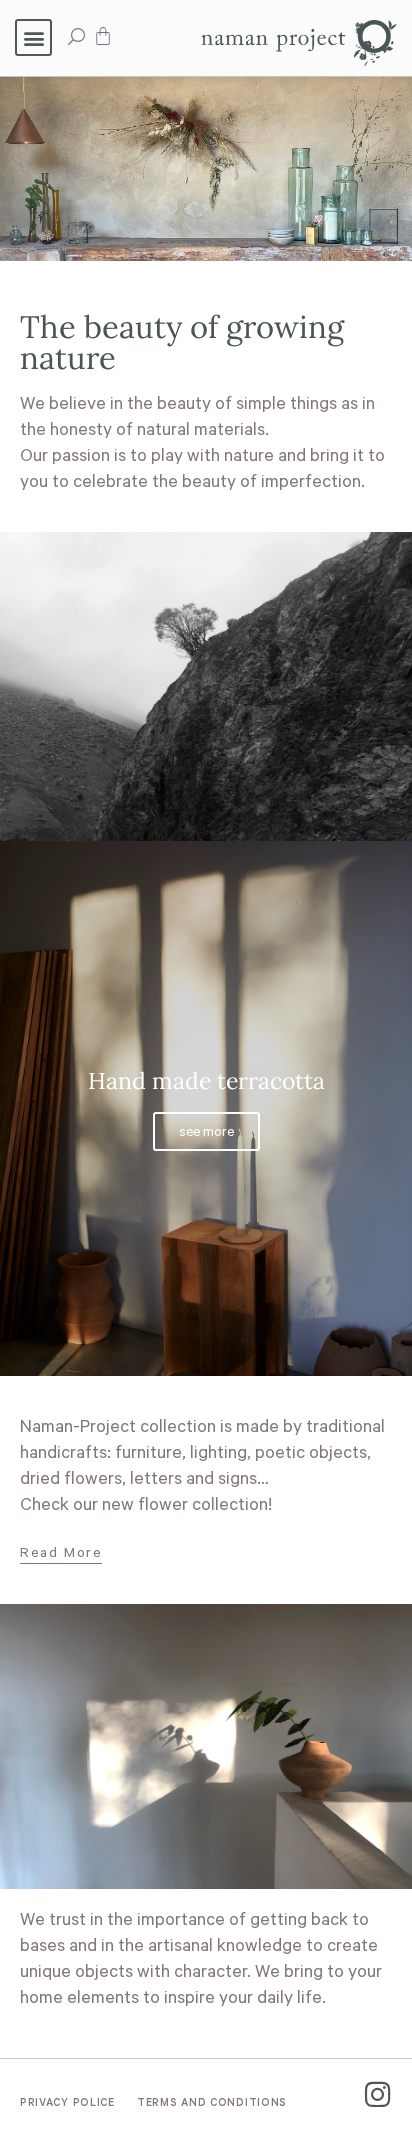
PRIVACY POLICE (67, 2104)
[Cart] (103, 36)
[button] (33, 37)
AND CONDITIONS (212, 2104)
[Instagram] (377, 2094)
